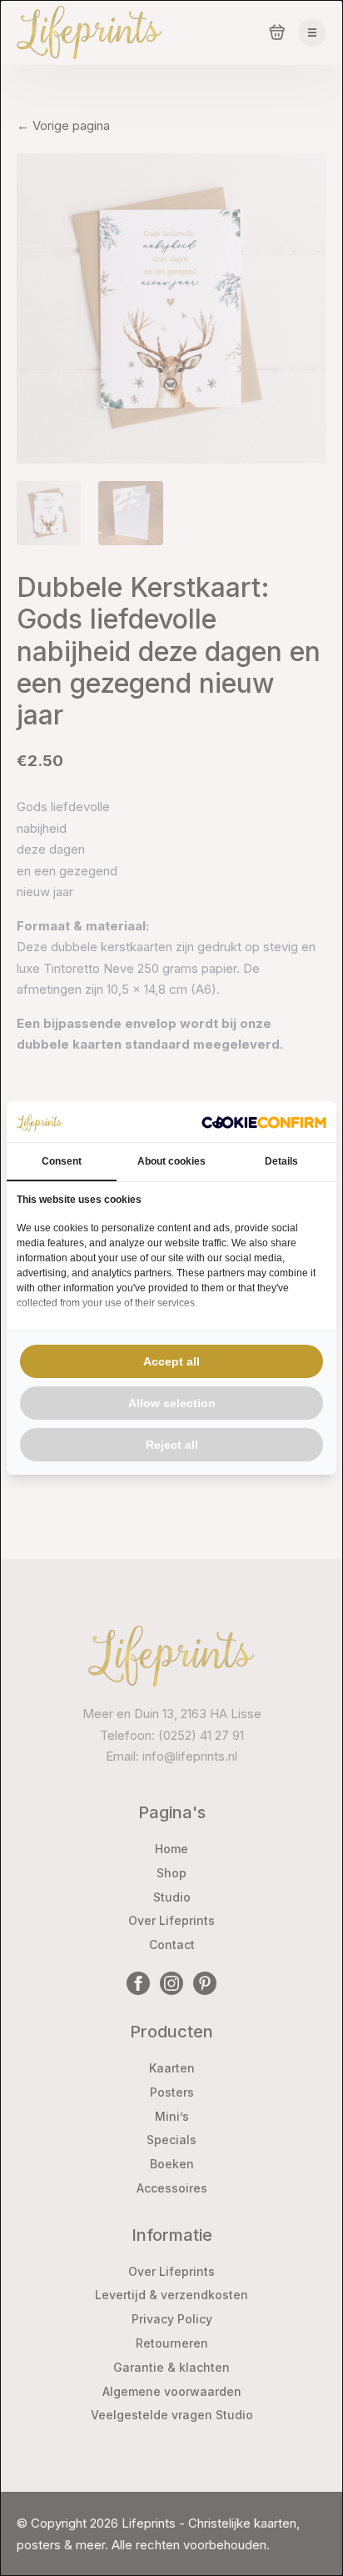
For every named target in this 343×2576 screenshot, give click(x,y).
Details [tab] (281, 1161)
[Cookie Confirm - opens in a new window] (264, 1122)
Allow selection (172, 1403)
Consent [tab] (62, 1161)
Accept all (171, 1361)
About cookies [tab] (171, 1161)
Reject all (172, 1445)
